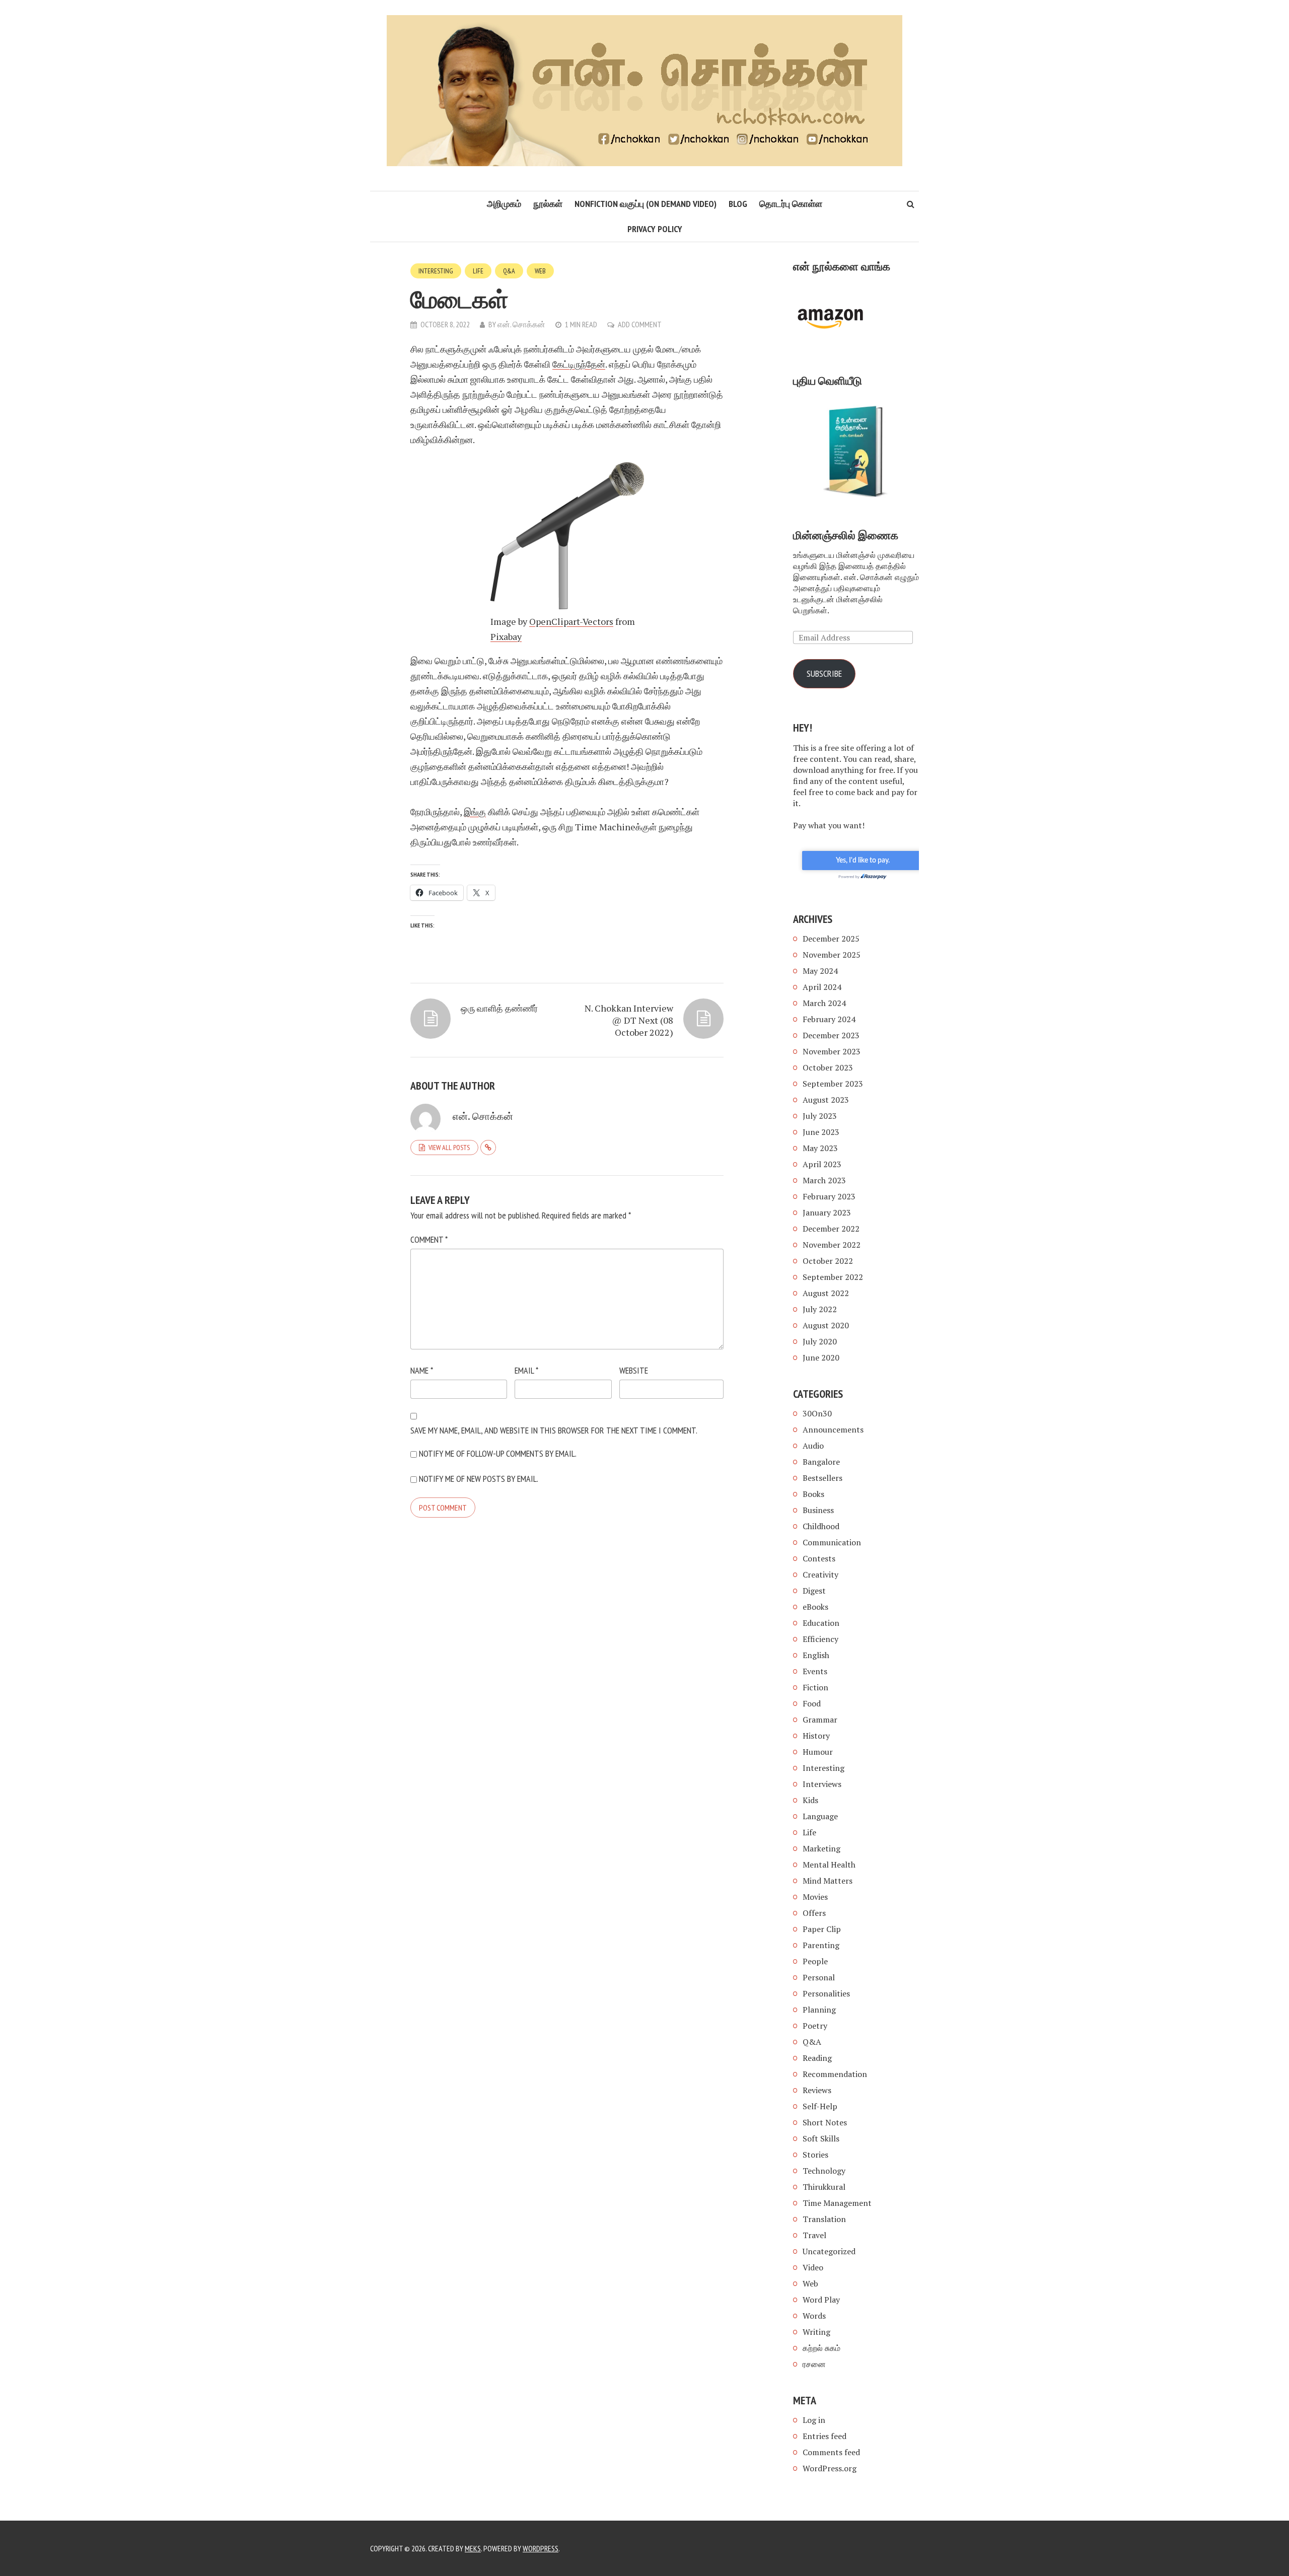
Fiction (815, 1687)
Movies (815, 1897)
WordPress (541, 2548)
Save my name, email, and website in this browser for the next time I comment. (554, 1430)
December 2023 (831, 1035)
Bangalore (821, 1462)
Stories (815, 2155)
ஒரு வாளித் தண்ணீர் (499, 1008)
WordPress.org (830, 2468)
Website (634, 1370)
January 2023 (827, 1212)
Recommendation (835, 2074)
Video (813, 2267)
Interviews (822, 1784)
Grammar (820, 1720)
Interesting (436, 271)
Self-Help (820, 2106)
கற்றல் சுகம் (821, 2348)
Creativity (820, 1575)
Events (815, 1671)
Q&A (509, 271)
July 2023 (820, 1116)
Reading (817, 2058)
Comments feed (831, 2452)
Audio (813, 1446)
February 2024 (829, 1019)
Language (820, 1816)
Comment (429, 1239)
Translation (824, 2219)
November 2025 (832, 955)
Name (422, 1370)
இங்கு (475, 812)
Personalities (826, 1993)
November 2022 (832, 1245)
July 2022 (820, 1309)
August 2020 (826, 1325)
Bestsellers (822, 1478)
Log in (814, 2420)
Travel (814, 2235)
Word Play (821, 2300)
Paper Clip (822, 1929)
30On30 (817, 1413)
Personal (819, 1977)
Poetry (815, 2026)
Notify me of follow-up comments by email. (498, 1453)
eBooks (815, 1607)
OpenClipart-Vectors (571, 621)
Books (813, 1494)
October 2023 (828, 1067)
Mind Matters (828, 1881)
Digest (814, 1591)
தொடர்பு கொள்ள (791, 204)
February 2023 (829, 1196)
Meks (473, 2548)
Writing (816, 2332)
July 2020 (820, 1341)
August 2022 (826, 1293)
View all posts (449, 1148)
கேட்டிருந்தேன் (579, 364)
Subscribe (824, 673)
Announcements (833, 1429)
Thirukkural (824, 2187)
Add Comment (640, 324)
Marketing (821, 1848)
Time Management (837, 2203)
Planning (819, 2010)
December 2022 (831, 1229)
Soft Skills (821, 2138)
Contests (819, 1558)
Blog (738, 204)
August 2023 (826, 1100)
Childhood (821, 1526)
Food (812, 1703)
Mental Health (829, 1865)
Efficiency (820, 1639)
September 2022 (833, 1277)
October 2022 (828, 1261)
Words (814, 2316)
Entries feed (825, 2436)
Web (540, 271)
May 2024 (820, 971)
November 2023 (832, 1051)
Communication (832, 1542)
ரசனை (814, 2364)
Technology (824, 2171)
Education (821, 1623)
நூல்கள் (548, 204)
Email (526, 1370)
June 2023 (821, 1132)
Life (478, 271)
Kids (810, 1800)
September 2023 (833, 1084)
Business (818, 1510)
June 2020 (821, 1357)
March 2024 (824, 1003)
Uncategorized (829, 2251)
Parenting (821, 1945)
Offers (814, 1913)
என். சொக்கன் (521, 324)
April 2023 (822, 1164)
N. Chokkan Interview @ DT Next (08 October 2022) (629, 1020)
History (816, 1736)
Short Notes (825, 2122)
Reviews (817, 2090)
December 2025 (831, 939)
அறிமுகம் (504, 204)
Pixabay (506, 636)
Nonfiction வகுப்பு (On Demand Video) (646, 204)
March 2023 (824, 1180)
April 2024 (822, 987)
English (816, 1655)
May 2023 (820, 1148)
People (815, 1961)
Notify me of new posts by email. (479, 1479)
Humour (818, 1752)
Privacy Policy (655, 229)
